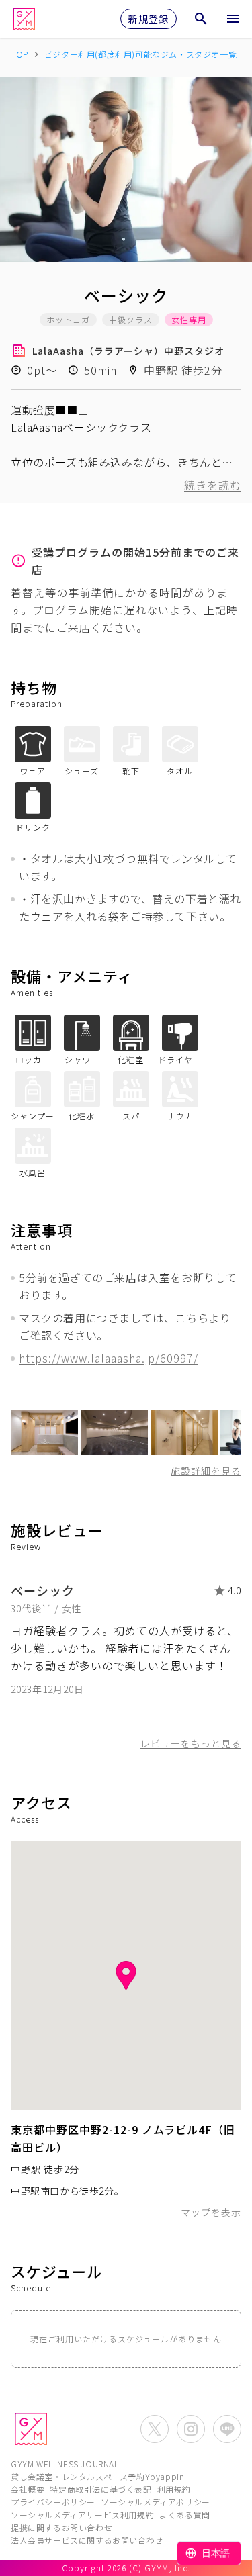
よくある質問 (185, 2515)
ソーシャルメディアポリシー (156, 2502)
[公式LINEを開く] (227, 2429)
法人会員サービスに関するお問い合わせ (87, 2540)
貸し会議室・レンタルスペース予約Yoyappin (97, 2476)
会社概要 (28, 2489)
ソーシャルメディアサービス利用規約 (82, 2515)
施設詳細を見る (206, 1471)
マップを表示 (211, 2212)
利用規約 (174, 2489)
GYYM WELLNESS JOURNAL (65, 2464)
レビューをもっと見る (191, 1743)
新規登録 (149, 19)
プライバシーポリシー (53, 2502)
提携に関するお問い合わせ (61, 2527)
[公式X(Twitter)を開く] (155, 2429)
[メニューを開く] (233, 19)
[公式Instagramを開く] (191, 2429)
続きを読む (213, 485)
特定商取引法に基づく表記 (100, 2489)
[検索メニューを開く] (201, 19)
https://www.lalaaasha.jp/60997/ (109, 1358)
